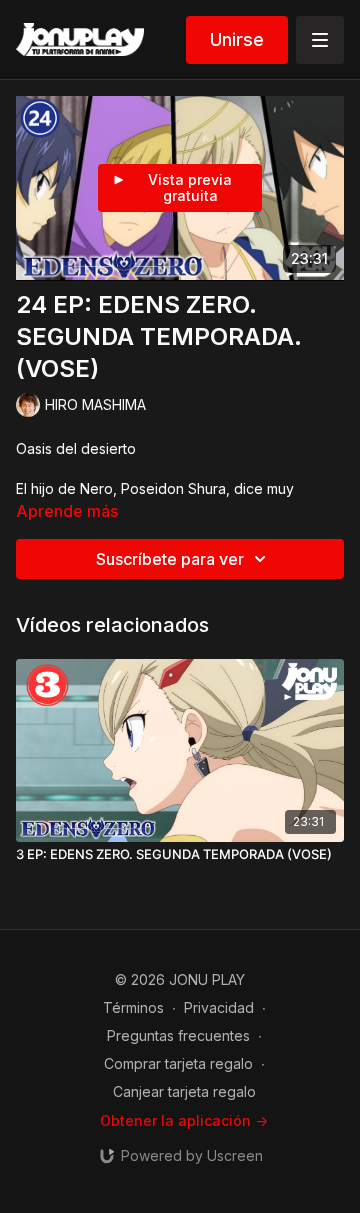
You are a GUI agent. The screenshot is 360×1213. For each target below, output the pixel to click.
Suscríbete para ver (170, 559)
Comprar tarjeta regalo (178, 1063)
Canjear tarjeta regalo (184, 1091)
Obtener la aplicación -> (184, 1120)
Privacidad (219, 1007)
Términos (133, 1007)
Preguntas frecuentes (178, 1035)
